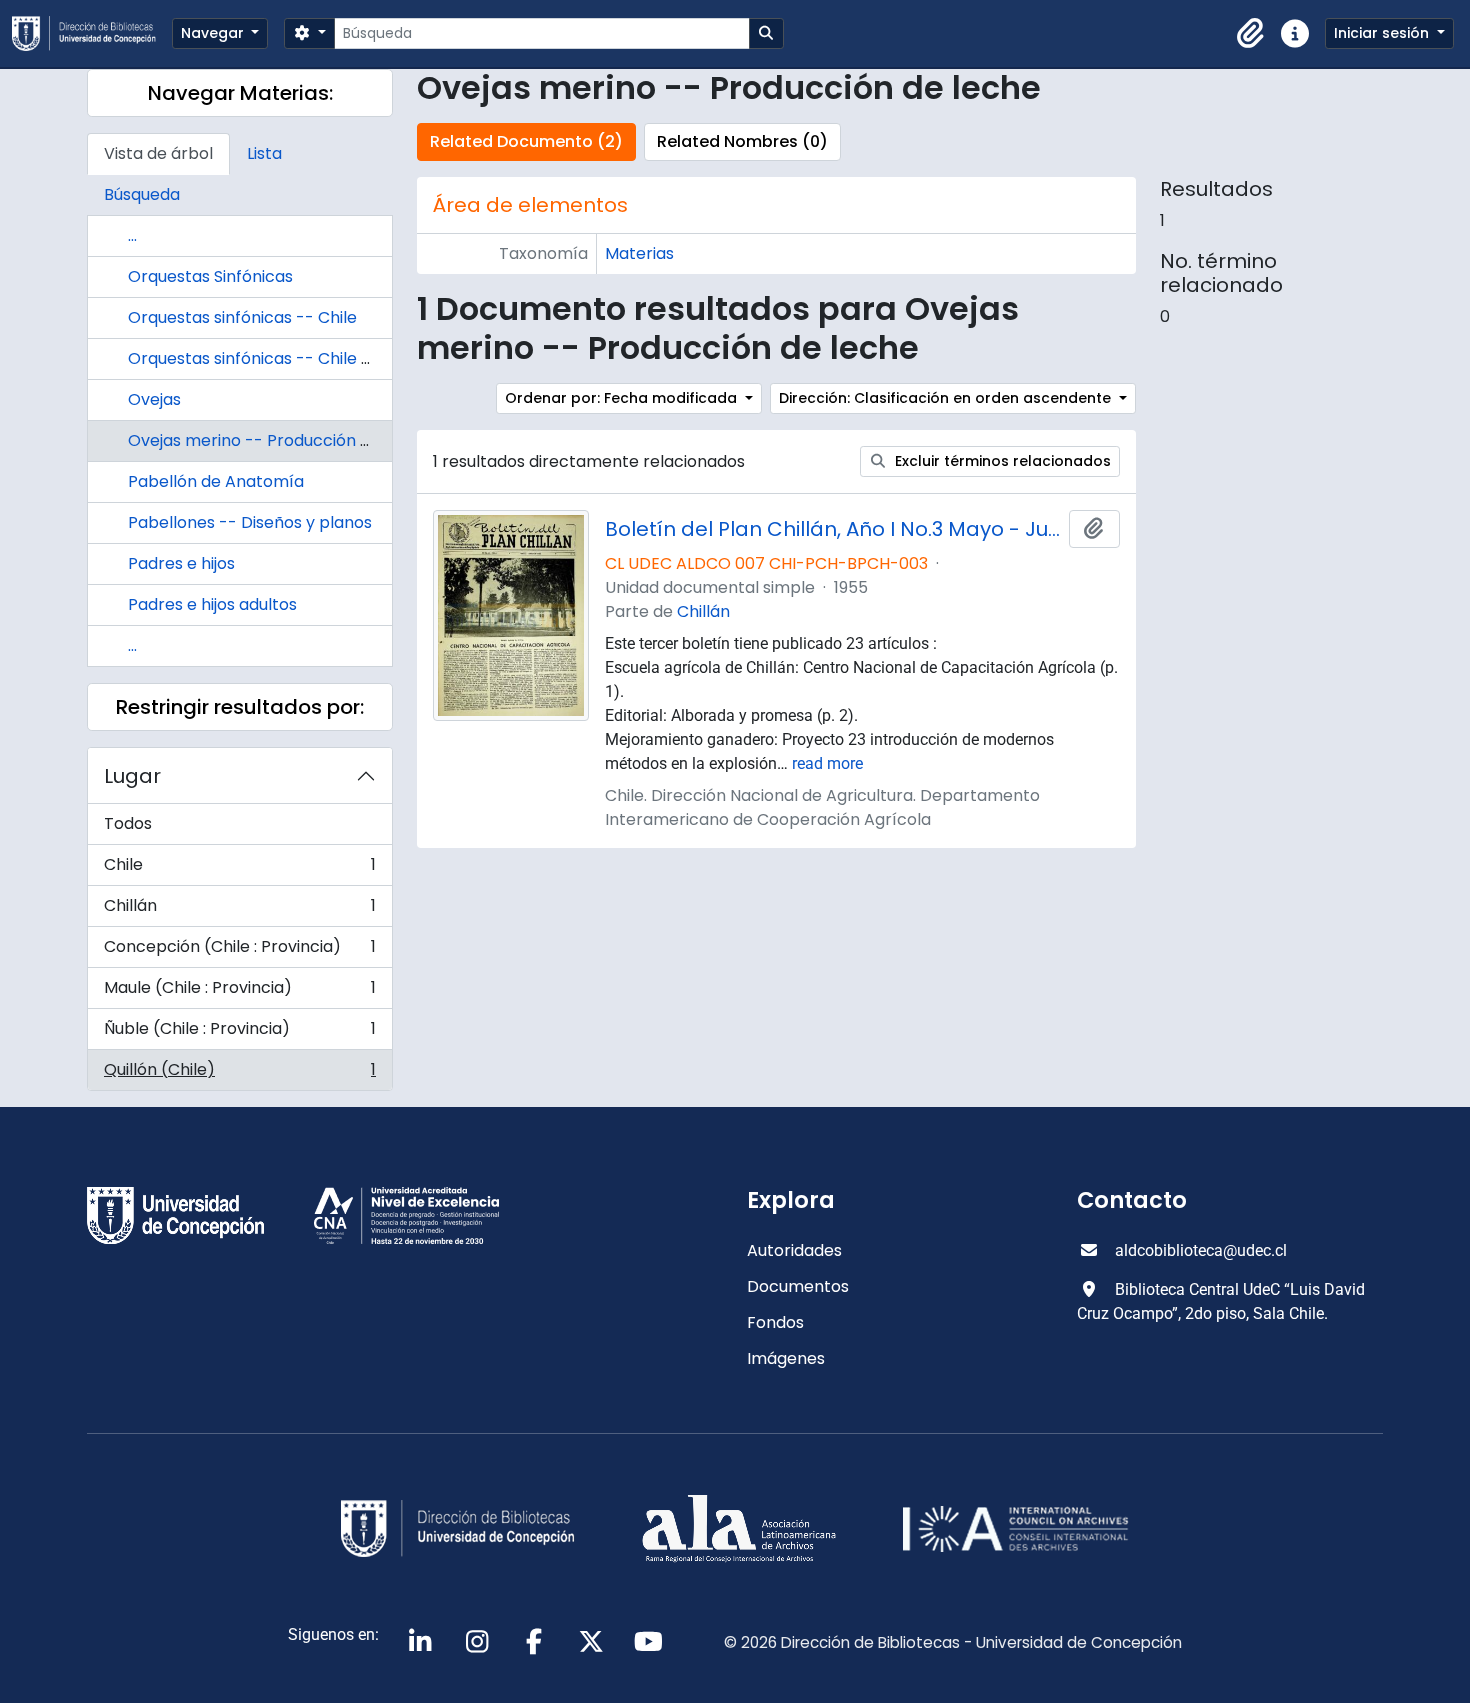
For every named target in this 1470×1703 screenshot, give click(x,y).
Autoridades (794, 1250)
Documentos (798, 1286)
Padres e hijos (181, 563)
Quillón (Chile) (239, 1074)
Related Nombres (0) (742, 141)
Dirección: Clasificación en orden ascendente (947, 398)
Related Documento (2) (526, 141)
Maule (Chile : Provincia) (239, 992)
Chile (239, 869)
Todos (128, 823)
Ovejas (154, 399)
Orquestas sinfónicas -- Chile (242, 317)
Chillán (239, 910)
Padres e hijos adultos (212, 604)
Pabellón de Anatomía (216, 481)
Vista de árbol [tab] (158, 153)
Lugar (132, 776)
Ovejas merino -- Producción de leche (278, 440)
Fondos (775, 1322)
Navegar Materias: (240, 93)
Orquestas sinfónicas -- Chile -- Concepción (303, 358)
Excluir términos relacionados (1001, 461)
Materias (639, 253)
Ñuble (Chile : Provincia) (239, 1033)
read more (827, 763)
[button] (1251, 34)
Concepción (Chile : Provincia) (239, 951)
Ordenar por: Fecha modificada (623, 398)
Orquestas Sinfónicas (210, 276)
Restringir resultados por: (240, 707)
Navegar (214, 33)
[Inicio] (92, 33)
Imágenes (786, 1358)
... (132, 235)
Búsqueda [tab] (142, 194)
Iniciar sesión (1383, 33)
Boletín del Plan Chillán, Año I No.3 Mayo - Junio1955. (833, 529)
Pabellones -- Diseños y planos (250, 522)
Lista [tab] (264, 153)
